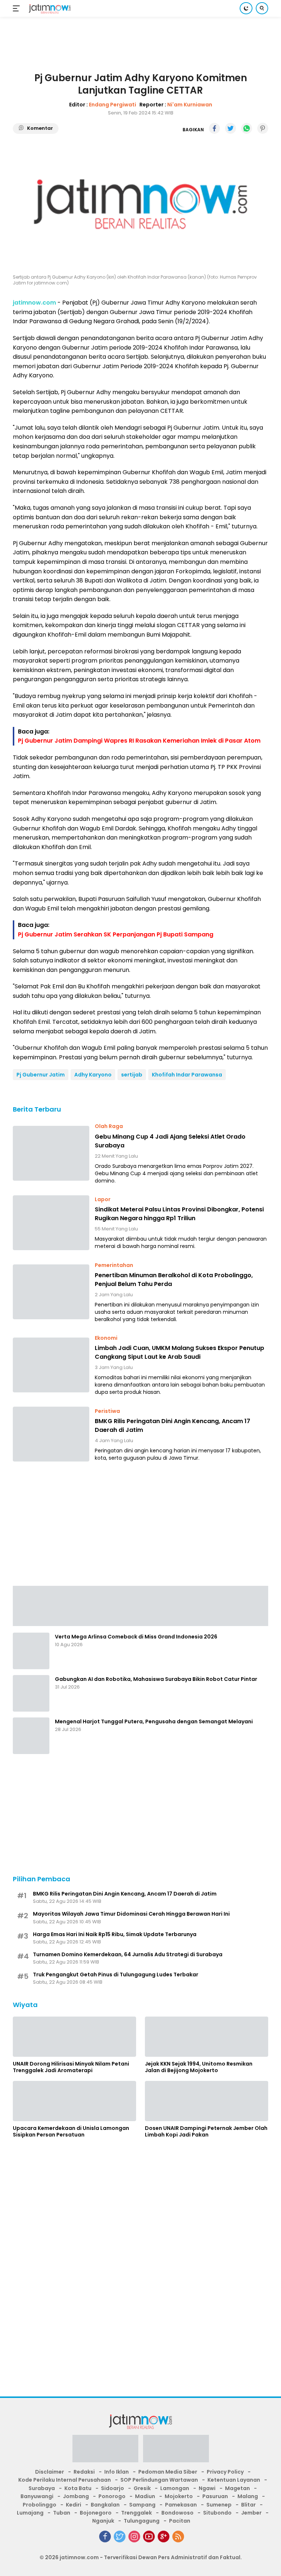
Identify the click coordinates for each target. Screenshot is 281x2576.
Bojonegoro (96, 2513)
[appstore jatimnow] (176, 2451)
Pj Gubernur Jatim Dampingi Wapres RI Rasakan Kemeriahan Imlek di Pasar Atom (139, 741)
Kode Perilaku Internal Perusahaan (65, 2480)
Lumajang (30, 2513)
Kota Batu (78, 2488)
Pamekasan (181, 2505)
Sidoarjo (113, 2488)
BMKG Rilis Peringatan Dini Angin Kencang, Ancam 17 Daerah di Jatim (173, 1425)
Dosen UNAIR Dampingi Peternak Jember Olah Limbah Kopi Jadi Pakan (206, 2131)
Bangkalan (105, 2505)
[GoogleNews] (164, 2537)
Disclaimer (50, 2472)
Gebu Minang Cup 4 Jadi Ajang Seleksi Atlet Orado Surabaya (170, 1141)
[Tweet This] (231, 128)
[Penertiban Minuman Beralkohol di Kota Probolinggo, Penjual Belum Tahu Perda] (51, 1292)
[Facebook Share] (214, 128)
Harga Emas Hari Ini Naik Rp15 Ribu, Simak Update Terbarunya (115, 1934)
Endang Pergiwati (113, 105)
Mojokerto (179, 2496)
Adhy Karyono (93, 1075)
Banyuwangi (37, 2496)
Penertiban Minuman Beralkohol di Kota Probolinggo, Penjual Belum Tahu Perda (174, 1280)
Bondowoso (177, 2513)
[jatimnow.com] (49, 9)
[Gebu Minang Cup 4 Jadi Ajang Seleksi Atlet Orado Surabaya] (51, 1153)
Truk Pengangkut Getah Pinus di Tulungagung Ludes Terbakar (116, 1975)
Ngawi (207, 2488)
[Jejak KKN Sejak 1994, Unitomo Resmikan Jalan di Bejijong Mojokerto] (207, 2037)
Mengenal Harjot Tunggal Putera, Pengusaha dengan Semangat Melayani (154, 1721)
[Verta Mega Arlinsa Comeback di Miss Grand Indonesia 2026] (31, 1651)
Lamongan (175, 2488)
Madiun (145, 2496)
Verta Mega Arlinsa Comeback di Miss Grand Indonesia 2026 (136, 1637)
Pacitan (180, 2521)
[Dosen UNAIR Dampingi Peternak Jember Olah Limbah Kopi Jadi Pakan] (207, 2101)
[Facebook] (105, 2537)
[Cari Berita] (262, 8)
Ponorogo (112, 2496)
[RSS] (178, 2537)
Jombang (76, 2496)
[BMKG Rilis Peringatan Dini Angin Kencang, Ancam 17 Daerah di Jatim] (51, 1434)
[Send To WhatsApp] (247, 128)
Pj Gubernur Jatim (41, 1075)
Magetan (237, 2488)
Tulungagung (142, 2521)
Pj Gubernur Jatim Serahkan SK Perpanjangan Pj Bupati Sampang (116, 934)
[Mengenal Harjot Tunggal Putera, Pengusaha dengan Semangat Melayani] (31, 1736)
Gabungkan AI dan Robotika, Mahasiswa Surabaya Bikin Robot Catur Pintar (156, 1679)
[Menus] (18, 8)
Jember (251, 2513)
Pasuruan (215, 2496)
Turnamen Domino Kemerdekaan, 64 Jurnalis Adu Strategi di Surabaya (128, 1954)
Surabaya (42, 2488)
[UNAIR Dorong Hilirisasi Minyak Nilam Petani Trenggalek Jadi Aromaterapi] (74, 2037)
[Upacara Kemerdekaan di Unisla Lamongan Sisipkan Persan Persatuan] (74, 2101)
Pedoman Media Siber (168, 2472)
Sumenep (219, 2505)
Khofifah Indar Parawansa (187, 1075)
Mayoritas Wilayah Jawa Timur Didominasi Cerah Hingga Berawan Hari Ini (131, 1914)
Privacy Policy (225, 2472)
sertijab (132, 1075)
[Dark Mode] (246, 8)
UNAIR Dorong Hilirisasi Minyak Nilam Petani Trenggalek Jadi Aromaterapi (71, 2067)
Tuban (62, 2513)
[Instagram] (134, 2537)
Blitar (248, 2505)
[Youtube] (149, 2537)
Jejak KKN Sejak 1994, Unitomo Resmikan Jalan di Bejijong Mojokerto (199, 2067)
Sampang (142, 2505)
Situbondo (217, 2513)
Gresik (142, 2488)
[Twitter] (120, 2537)
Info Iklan (117, 2472)
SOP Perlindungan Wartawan (159, 2480)
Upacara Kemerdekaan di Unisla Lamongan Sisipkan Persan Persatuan (71, 2131)
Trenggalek (136, 2513)
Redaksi (84, 2472)
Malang (248, 2496)
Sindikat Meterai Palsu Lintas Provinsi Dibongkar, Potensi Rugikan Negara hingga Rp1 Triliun (179, 1214)
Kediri (74, 2505)
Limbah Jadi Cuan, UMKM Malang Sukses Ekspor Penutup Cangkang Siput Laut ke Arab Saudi (179, 1352)
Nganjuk (103, 2521)
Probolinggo (40, 2505)
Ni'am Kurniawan (190, 105)
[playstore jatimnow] (105, 2451)
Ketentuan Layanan (234, 2480)
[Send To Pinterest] (263, 128)
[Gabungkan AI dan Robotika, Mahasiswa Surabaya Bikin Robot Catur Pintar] (31, 1693)
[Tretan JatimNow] (140, 1606)
